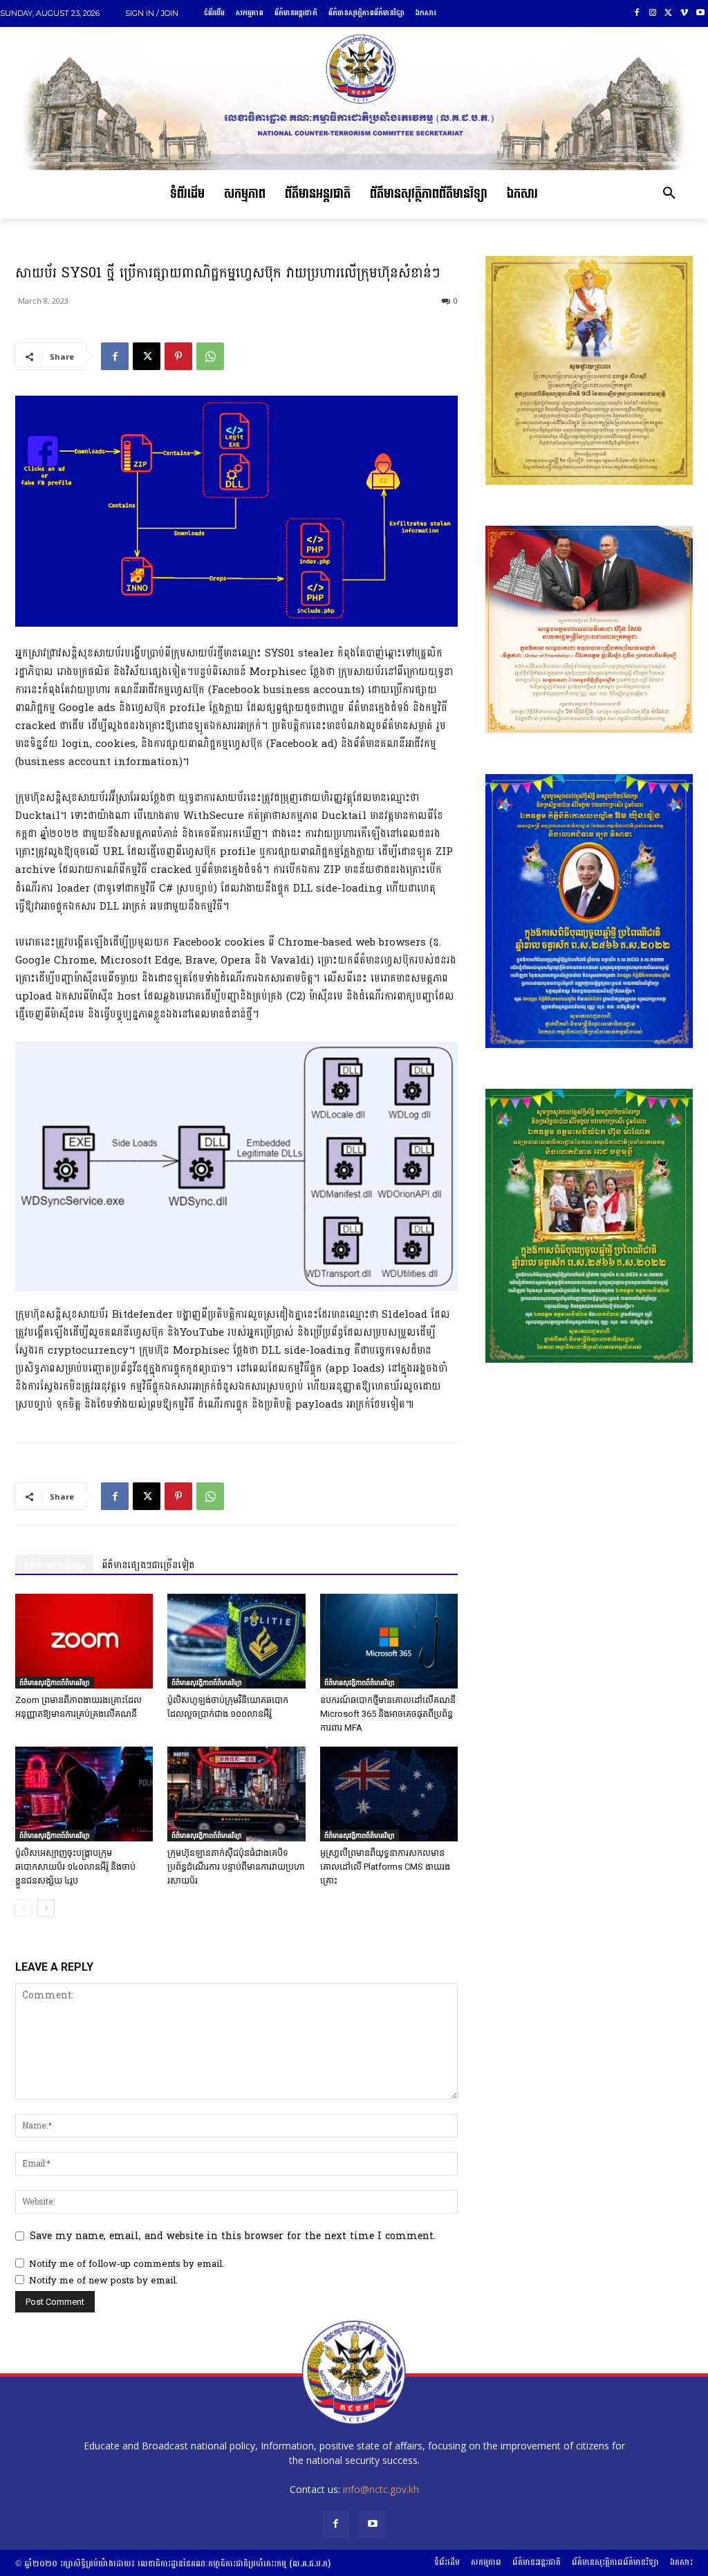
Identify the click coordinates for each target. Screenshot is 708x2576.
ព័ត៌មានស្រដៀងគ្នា (54, 1565)
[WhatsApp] (210, 356)
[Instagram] (653, 13)
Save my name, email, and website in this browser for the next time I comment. (233, 2236)
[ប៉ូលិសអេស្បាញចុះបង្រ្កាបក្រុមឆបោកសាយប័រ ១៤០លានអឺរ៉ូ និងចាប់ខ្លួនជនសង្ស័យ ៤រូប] (84, 1794)
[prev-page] (24, 1908)
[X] (669, 13)
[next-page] (46, 1908)
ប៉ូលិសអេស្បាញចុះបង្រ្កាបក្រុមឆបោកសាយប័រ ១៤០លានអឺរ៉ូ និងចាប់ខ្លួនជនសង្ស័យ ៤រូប (75, 1867)
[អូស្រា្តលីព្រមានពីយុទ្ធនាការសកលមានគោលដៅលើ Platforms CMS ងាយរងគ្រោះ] (389, 1794)
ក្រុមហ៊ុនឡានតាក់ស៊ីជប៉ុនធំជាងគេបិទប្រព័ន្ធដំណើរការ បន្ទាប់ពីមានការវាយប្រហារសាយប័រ (236, 1867)
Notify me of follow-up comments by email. (127, 2264)
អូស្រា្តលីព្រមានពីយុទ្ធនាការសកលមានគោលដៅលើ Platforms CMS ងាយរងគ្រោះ (385, 1867)
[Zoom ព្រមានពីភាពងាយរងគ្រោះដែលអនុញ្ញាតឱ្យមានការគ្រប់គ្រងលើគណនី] (84, 1641)
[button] (669, 194)
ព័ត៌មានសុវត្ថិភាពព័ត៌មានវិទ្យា (55, 1682)
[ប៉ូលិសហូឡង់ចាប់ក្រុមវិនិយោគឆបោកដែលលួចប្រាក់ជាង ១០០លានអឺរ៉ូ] (236, 1641)
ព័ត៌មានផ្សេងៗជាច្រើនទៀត (148, 1565)
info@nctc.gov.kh (381, 2489)
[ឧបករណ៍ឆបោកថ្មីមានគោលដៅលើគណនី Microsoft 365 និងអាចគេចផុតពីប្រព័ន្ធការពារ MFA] (389, 1641)
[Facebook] (637, 13)
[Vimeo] (684, 13)
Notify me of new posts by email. (103, 2281)
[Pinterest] (178, 356)
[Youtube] (700, 13)
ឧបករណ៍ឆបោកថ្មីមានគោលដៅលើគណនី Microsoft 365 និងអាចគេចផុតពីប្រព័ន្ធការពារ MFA (388, 1714)
